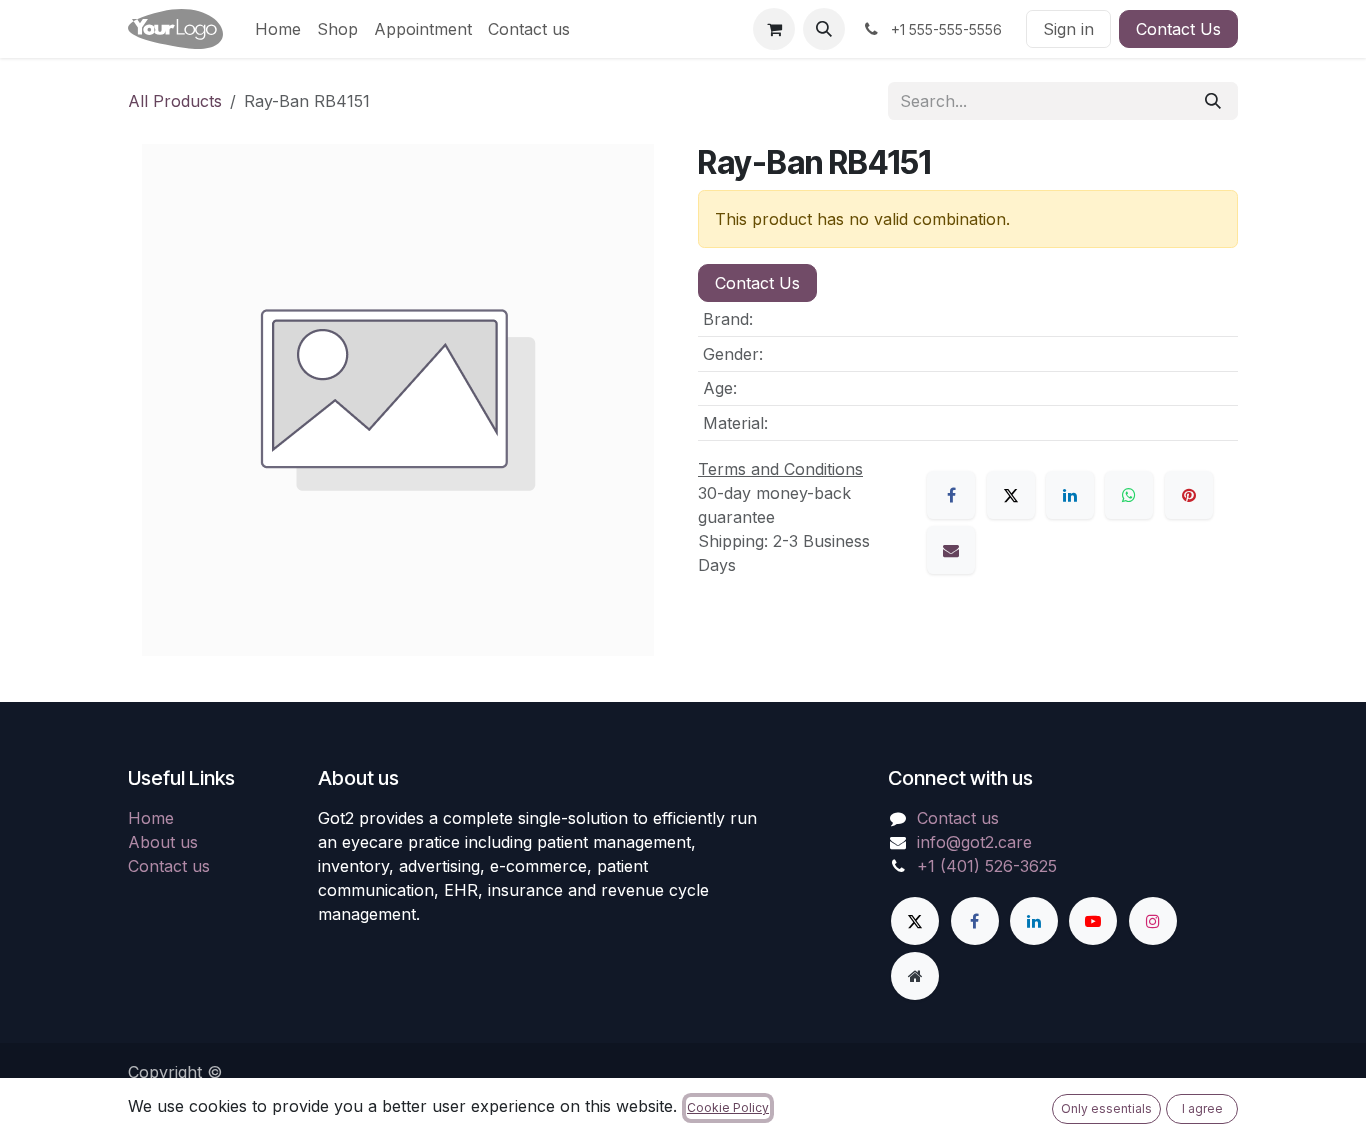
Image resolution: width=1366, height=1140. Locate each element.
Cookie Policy (728, 1107)
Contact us (169, 866)
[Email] (951, 550)
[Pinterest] (1189, 495)
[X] (1011, 495)
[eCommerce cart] (774, 29)
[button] (824, 29)
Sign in (1068, 29)
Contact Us (1178, 29)
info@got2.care (974, 842)
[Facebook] (951, 495)
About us (163, 842)
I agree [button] (1202, 1108)
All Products (175, 101)
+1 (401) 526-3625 (987, 866)
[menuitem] (278, 29)
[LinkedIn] (1070, 495)
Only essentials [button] (1106, 1108)
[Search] (1213, 101)
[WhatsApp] (1129, 495)
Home (151, 818)
